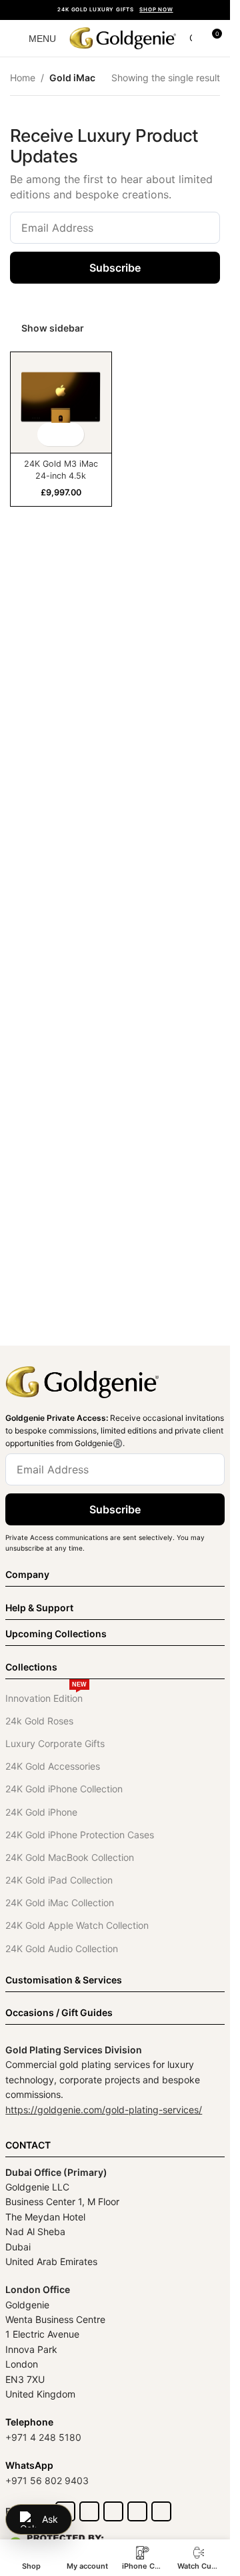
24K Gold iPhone (41, 1812)
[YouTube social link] (137, 2511)
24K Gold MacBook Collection (70, 1857)
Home (23, 78)
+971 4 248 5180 (43, 2437)
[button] (49, 434)
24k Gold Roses (39, 1721)
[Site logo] (123, 37)
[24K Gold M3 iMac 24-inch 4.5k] (61, 402)
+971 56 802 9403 (47, 2480)
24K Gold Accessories (53, 1766)
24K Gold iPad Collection (59, 1880)
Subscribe (115, 268)
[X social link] (89, 2511)
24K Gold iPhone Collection (64, 1789)
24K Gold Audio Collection (62, 1948)
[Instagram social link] (113, 2511)
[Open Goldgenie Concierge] (39, 2519)
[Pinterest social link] (161, 2511)
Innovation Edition (46, 1695)
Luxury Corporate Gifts (55, 1743)
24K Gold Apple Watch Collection (77, 1925)
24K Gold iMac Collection (60, 1903)
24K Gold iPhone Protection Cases (80, 1835)
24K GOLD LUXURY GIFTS (115, 9)
